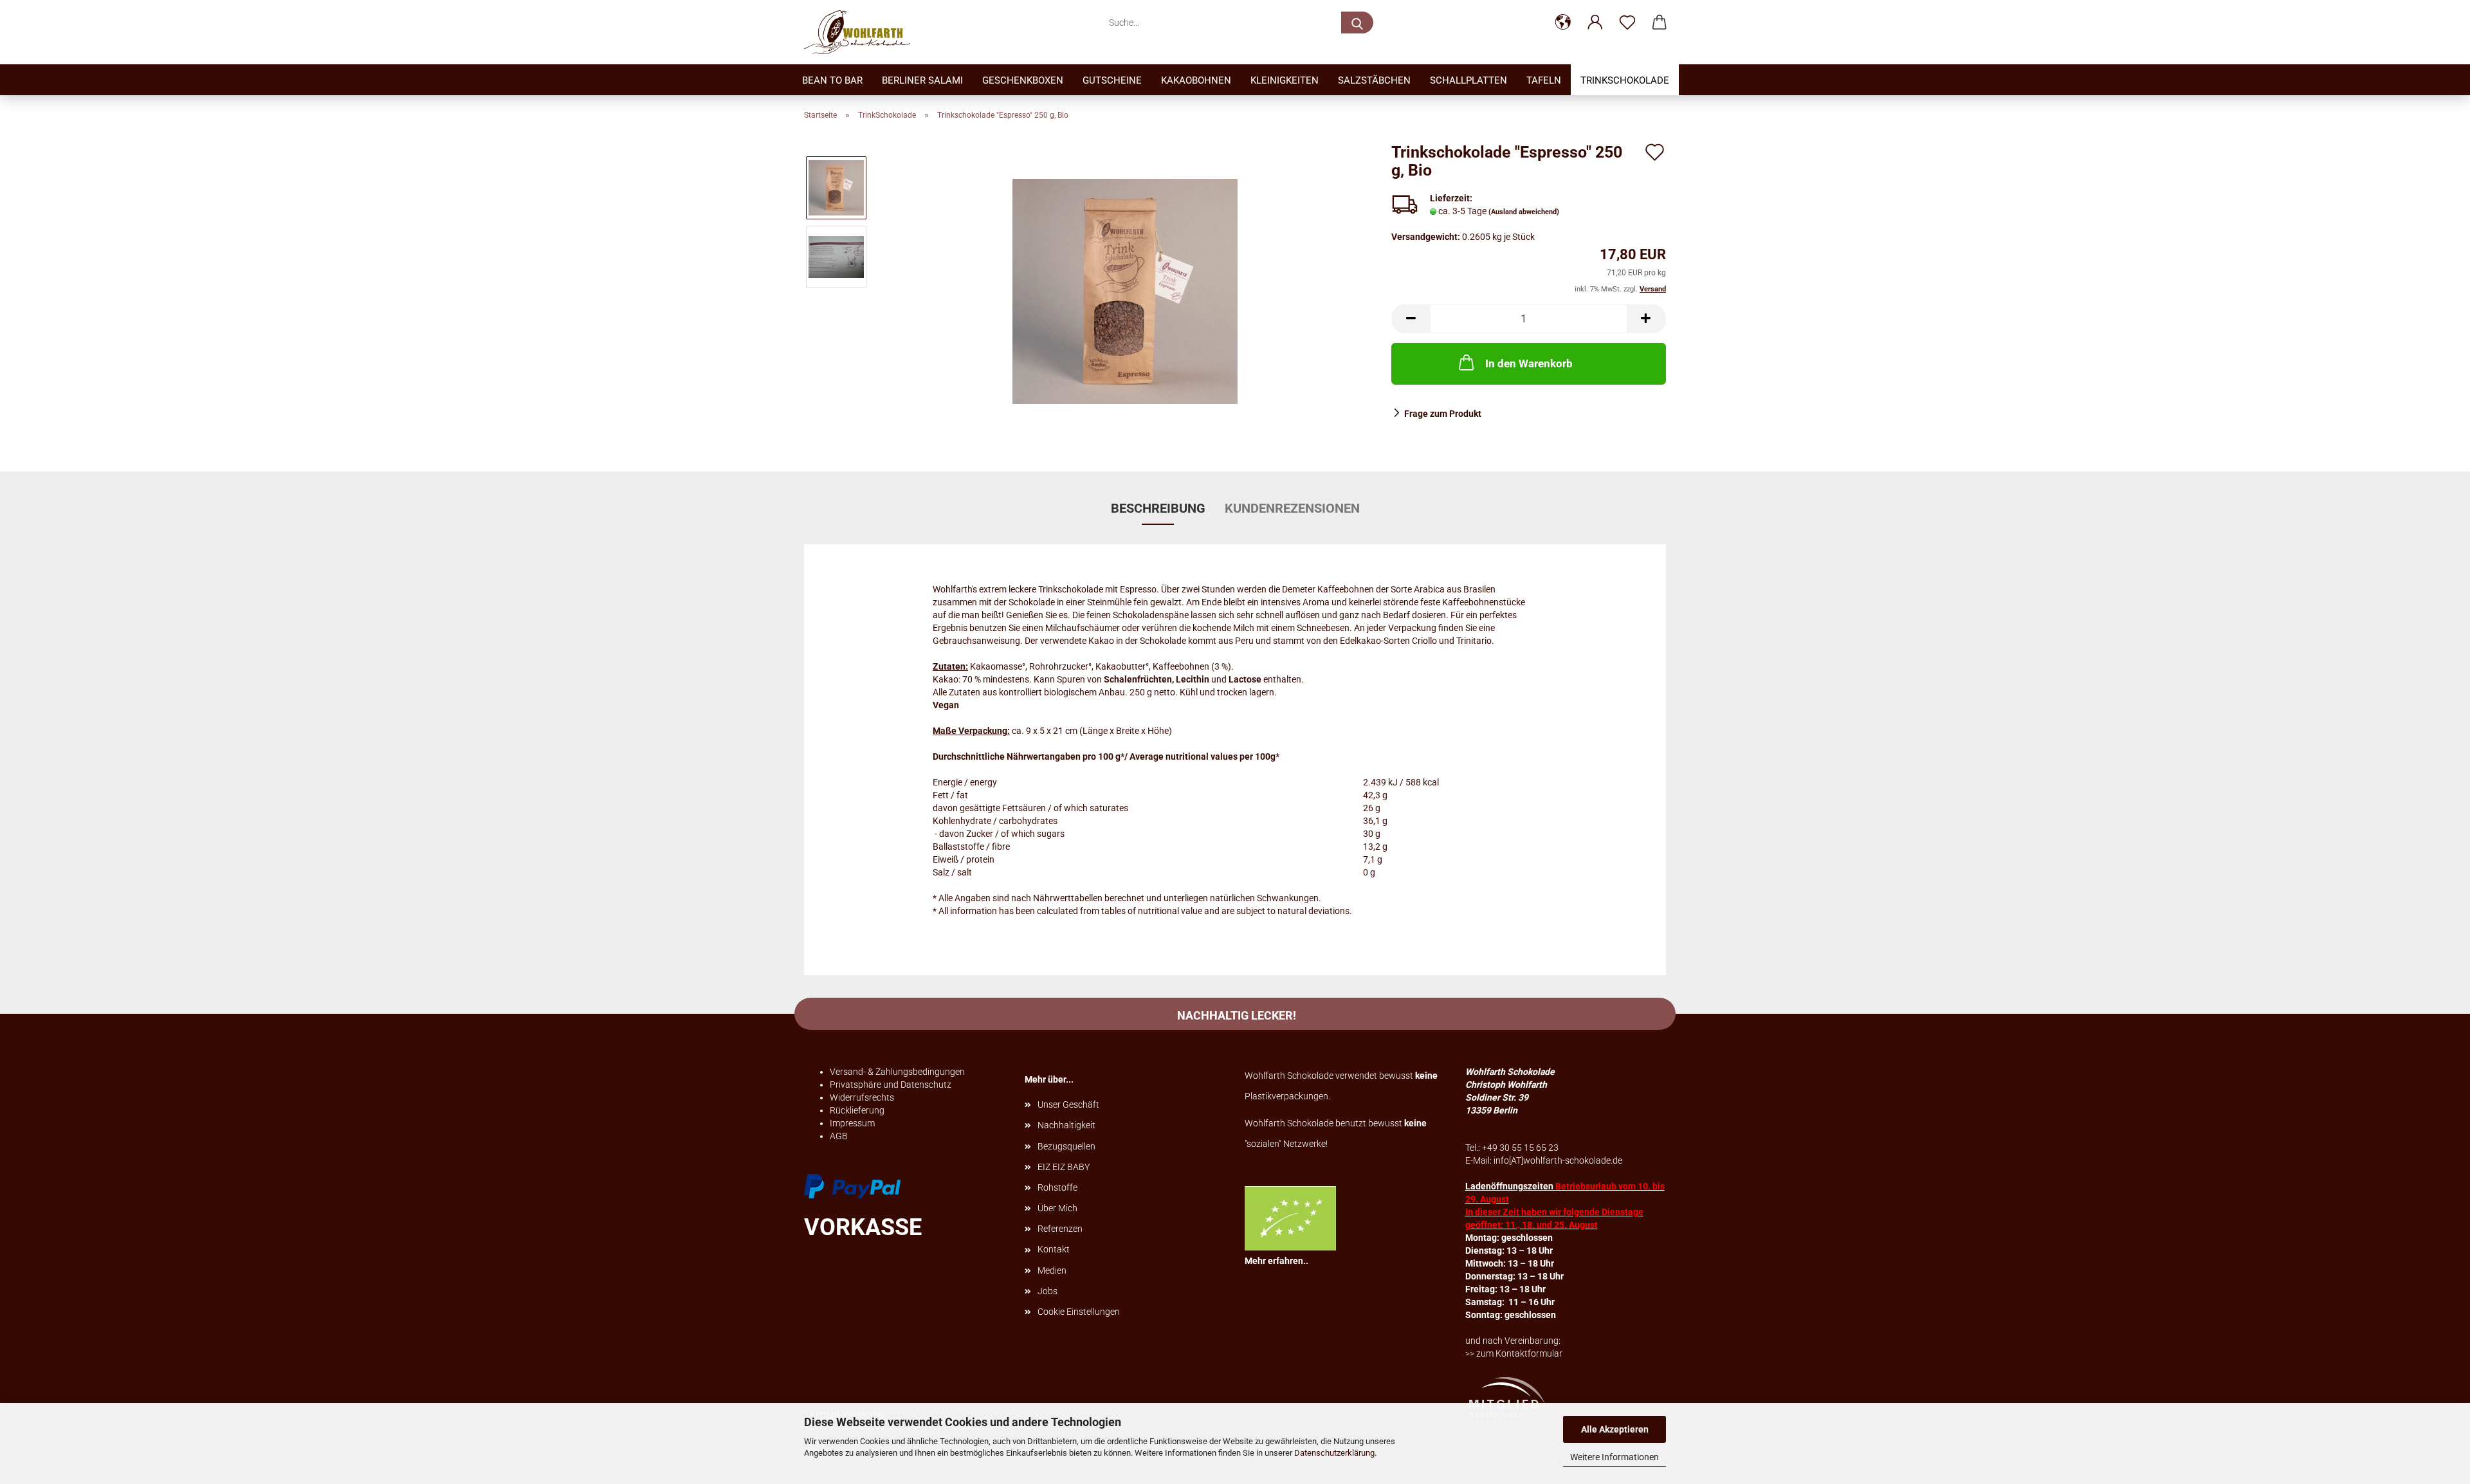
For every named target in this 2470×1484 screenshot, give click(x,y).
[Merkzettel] (1627, 23)
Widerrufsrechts (862, 1097)
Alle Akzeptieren (1615, 1429)
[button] (1563, 23)
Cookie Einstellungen (1079, 1312)
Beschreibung (1158, 508)
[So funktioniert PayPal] (852, 1186)
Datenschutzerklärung (1334, 1453)
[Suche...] (1357, 23)
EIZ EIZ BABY (1064, 1167)
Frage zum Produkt (1443, 414)
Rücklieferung (857, 1110)
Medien (1052, 1270)
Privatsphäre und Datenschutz (891, 1085)
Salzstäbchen (1374, 80)
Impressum (852, 1123)
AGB (839, 1136)
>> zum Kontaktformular (1514, 1353)
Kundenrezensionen (1292, 508)
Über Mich (1057, 1208)
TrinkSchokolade (1625, 80)
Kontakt (1054, 1249)
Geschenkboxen (1023, 80)
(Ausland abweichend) (1524, 212)
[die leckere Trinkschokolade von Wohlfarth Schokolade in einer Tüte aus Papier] (1125, 291)
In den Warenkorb (1529, 363)
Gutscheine (1112, 80)
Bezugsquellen (1066, 1146)
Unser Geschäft (1068, 1104)
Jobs (1047, 1291)
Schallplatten (1468, 80)
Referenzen (1060, 1229)
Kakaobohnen (1196, 80)
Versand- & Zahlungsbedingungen (897, 1072)
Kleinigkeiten (1285, 80)
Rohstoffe (1057, 1187)
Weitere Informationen (1615, 1457)
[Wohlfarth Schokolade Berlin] (862, 32)
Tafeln (1544, 80)
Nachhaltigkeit (1066, 1125)
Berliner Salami (922, 80)
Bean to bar (832, 80)
